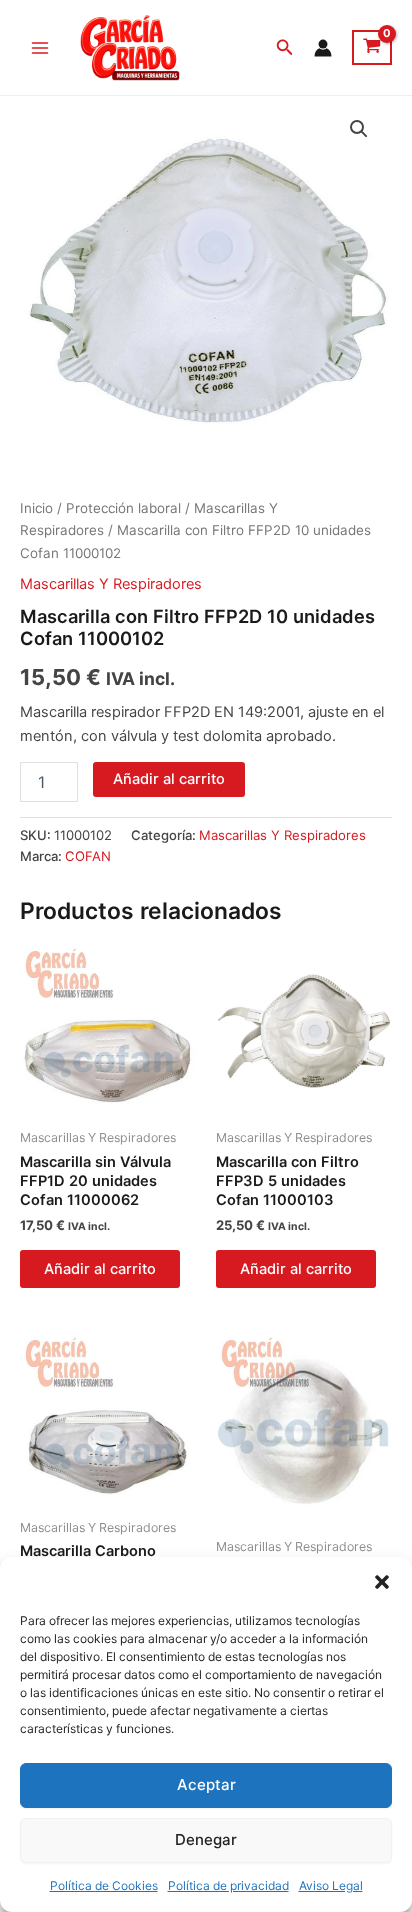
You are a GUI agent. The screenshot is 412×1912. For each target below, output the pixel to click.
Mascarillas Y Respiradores (111, 584)
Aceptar (206, 1784)
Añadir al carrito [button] (100, 1269)
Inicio (36, 508)
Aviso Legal (331, 1885)
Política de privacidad (228, 1885)
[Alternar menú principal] (40, 47)
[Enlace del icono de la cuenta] (323, 48)
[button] (382, 1582)
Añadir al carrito (169, 779)
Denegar (206, 1839)
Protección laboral (123, 508)
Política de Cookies (104, 1885)
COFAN (88, 856)
